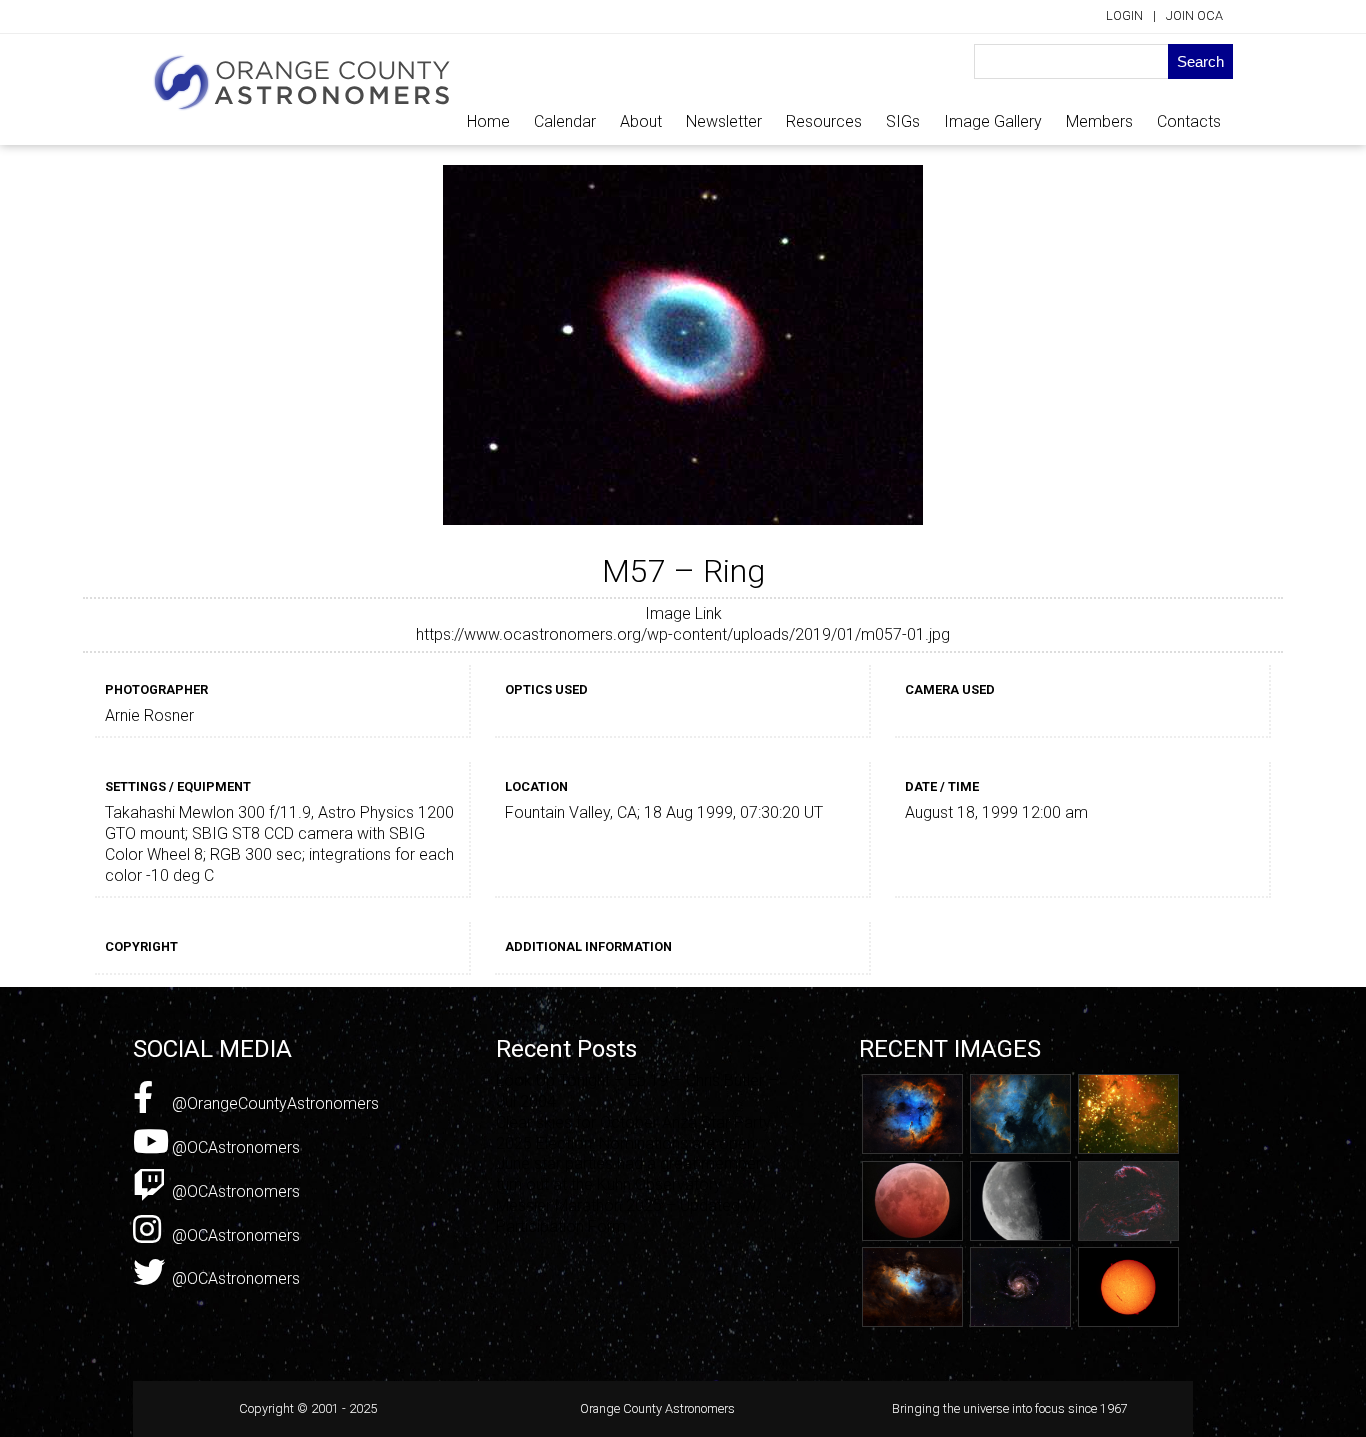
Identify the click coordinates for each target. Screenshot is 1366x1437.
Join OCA (1194, 15)
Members (1099, 121)
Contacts (1189, 121)
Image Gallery (993, 121)
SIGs (903, 121)
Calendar (565, 121)
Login (1124, 15)
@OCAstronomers (234, 1147)
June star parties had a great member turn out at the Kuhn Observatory (628, 1174)
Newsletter (724, 121)
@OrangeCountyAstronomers (273, 1103)
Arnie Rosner (149, 715)
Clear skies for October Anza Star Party (633, 1122)
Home (488, 121)
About (641, 121)
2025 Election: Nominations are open (625, 1143)
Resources (824, 121)
